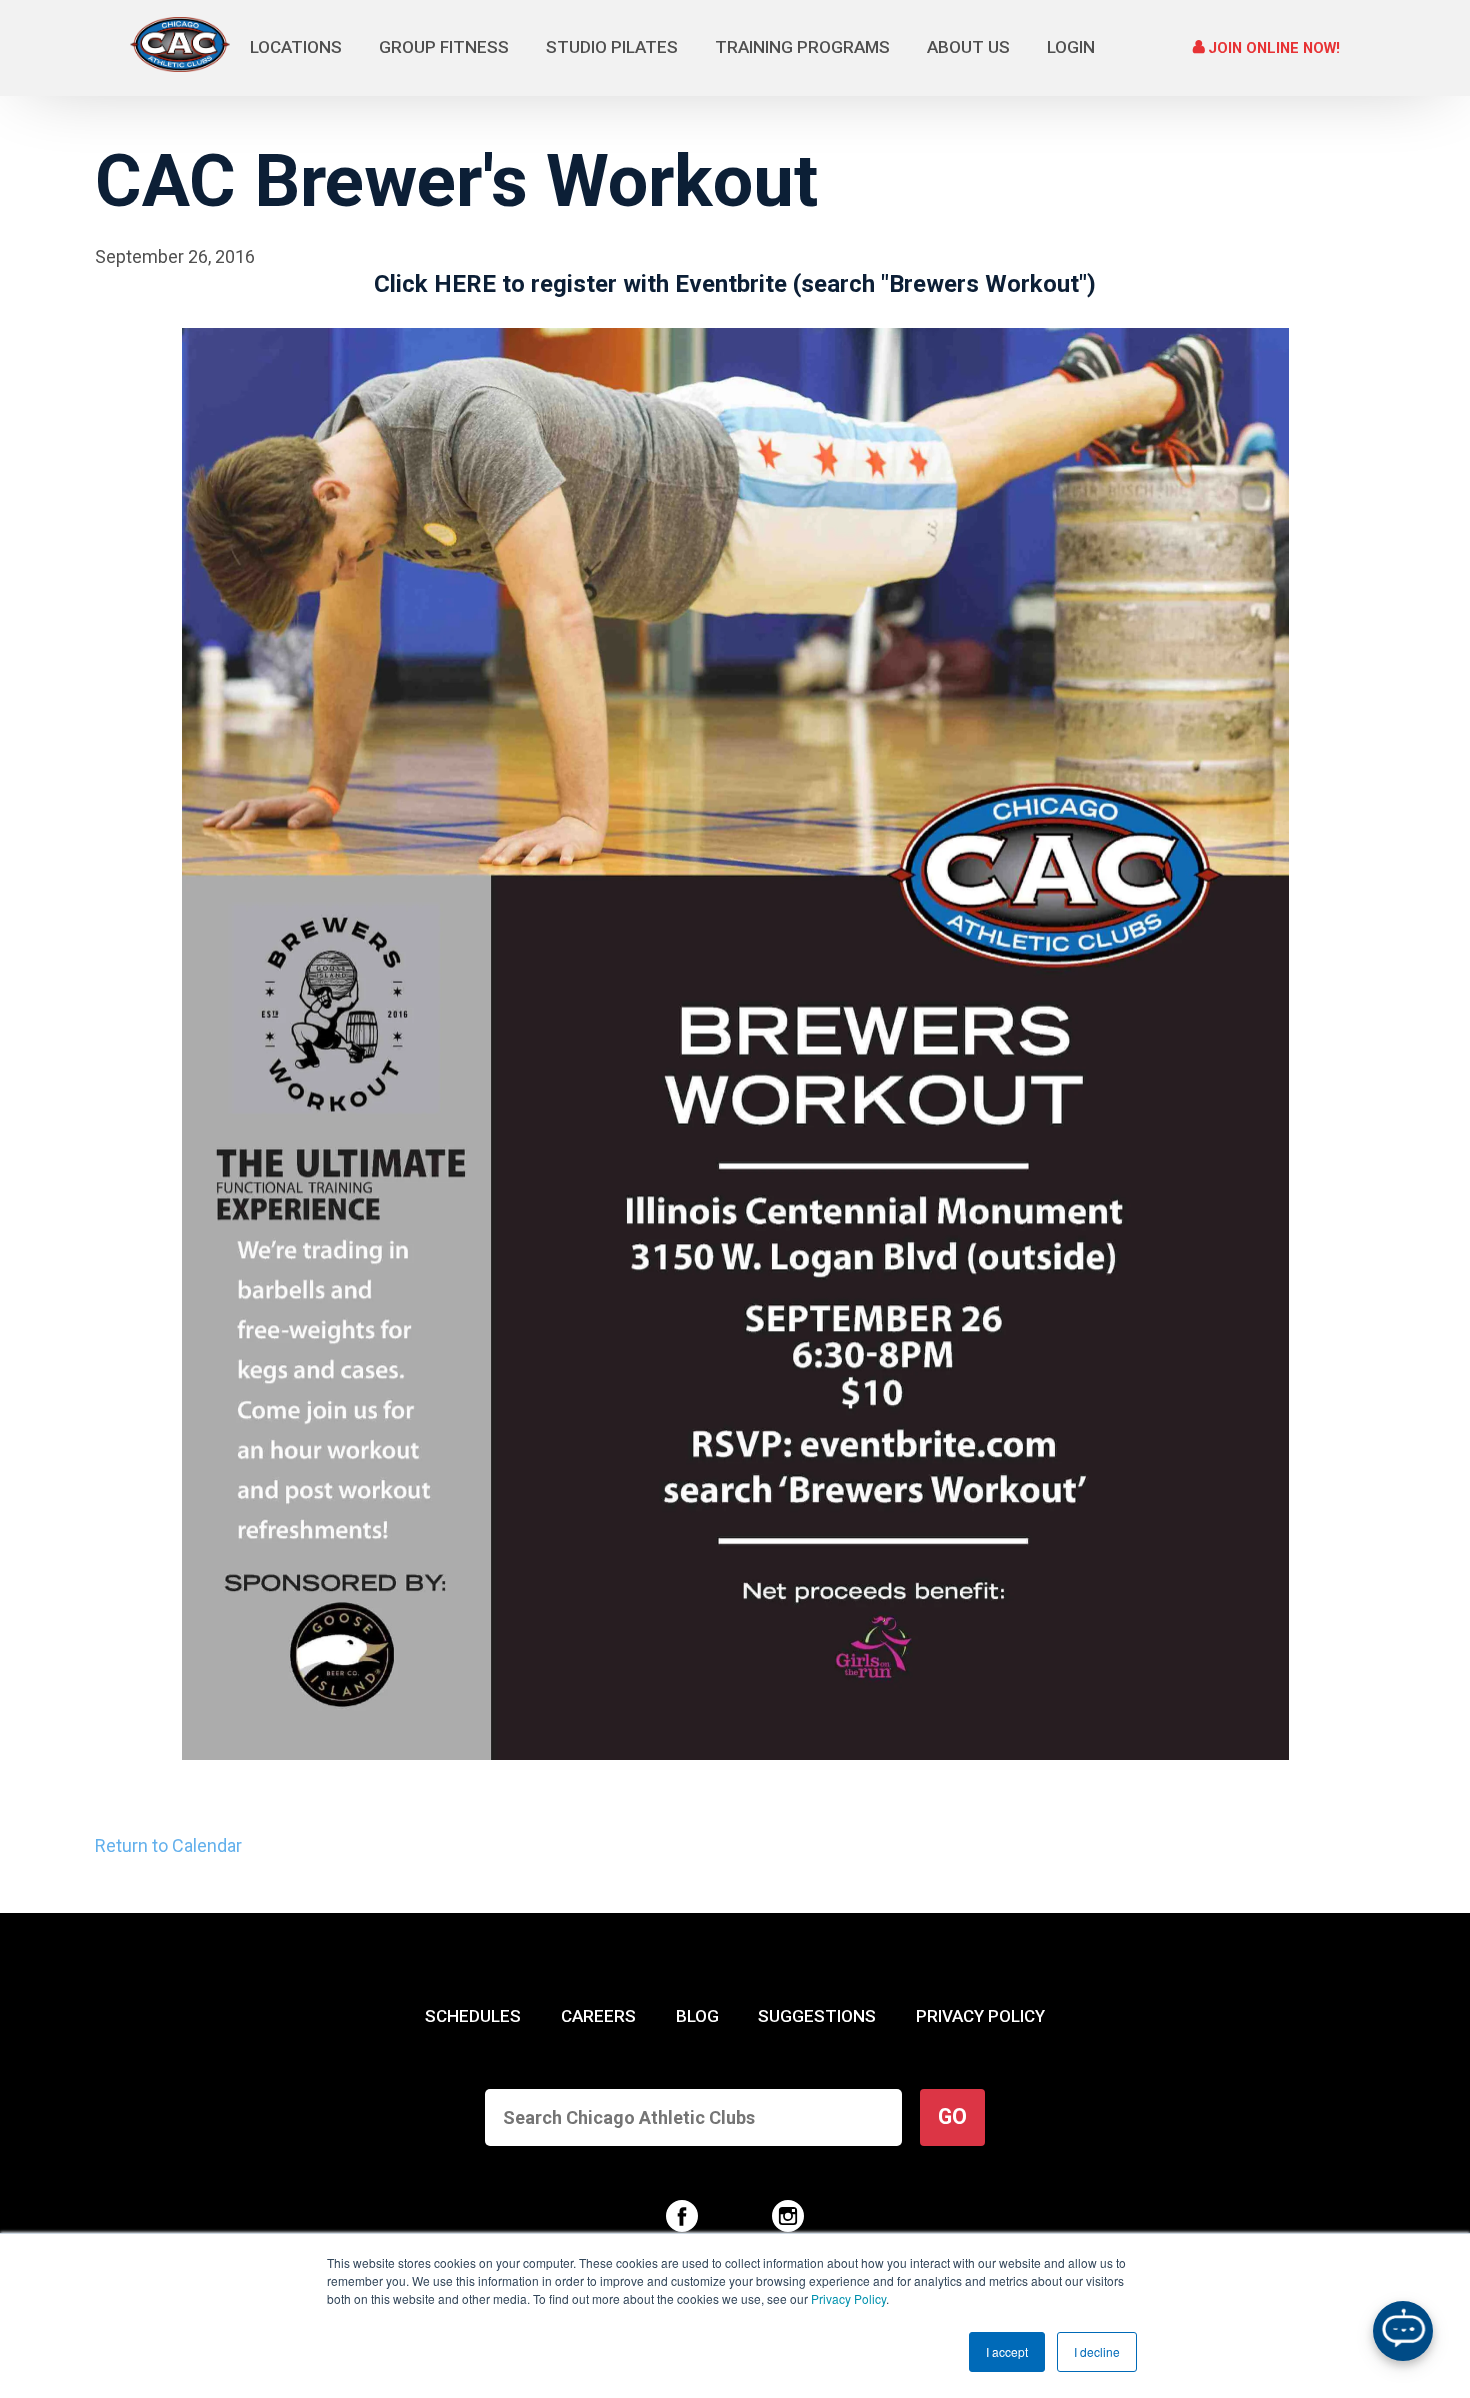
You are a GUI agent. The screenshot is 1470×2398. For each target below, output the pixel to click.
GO (952, 2116)
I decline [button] (1097, 2351)
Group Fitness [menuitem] (444, 47)
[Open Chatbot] (1403, 2331)
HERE (465, 284)
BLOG (697, 2016)
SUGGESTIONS (817, 2016)
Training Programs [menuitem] (802, 47)
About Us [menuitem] (968, 47)
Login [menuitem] (1071, 47)
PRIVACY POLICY (980, 2016)
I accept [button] (1007, 2351)
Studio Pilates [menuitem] (612, 47)
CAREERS (598, 2016)
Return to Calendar (168, 1845)
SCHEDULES (473, 2016)
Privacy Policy (848, 2298)
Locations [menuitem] (296, 47)
